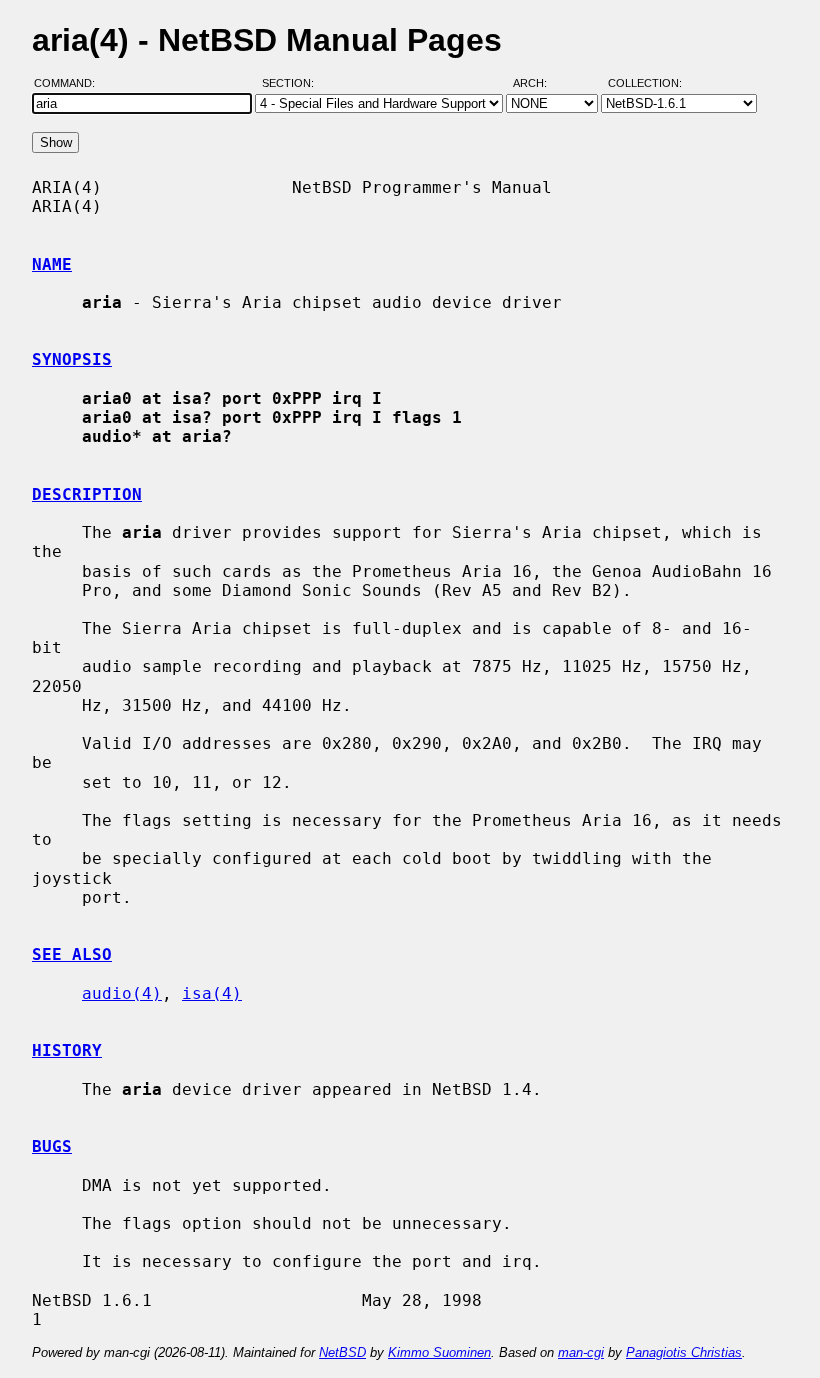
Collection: (645, 83)
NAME (52, 264)
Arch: (539, 83)
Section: (292, 83)
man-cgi (581, 1352)
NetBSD (342, 1352)
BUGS (52, 1146)
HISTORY (67, 1050)
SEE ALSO (72, 954)
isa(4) (212, 993)
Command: (70, 83)
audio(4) (122, 993)
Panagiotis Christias (684, 1352)
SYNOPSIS (72, 359)
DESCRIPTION (87, 494)
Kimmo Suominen (439, 1352)
